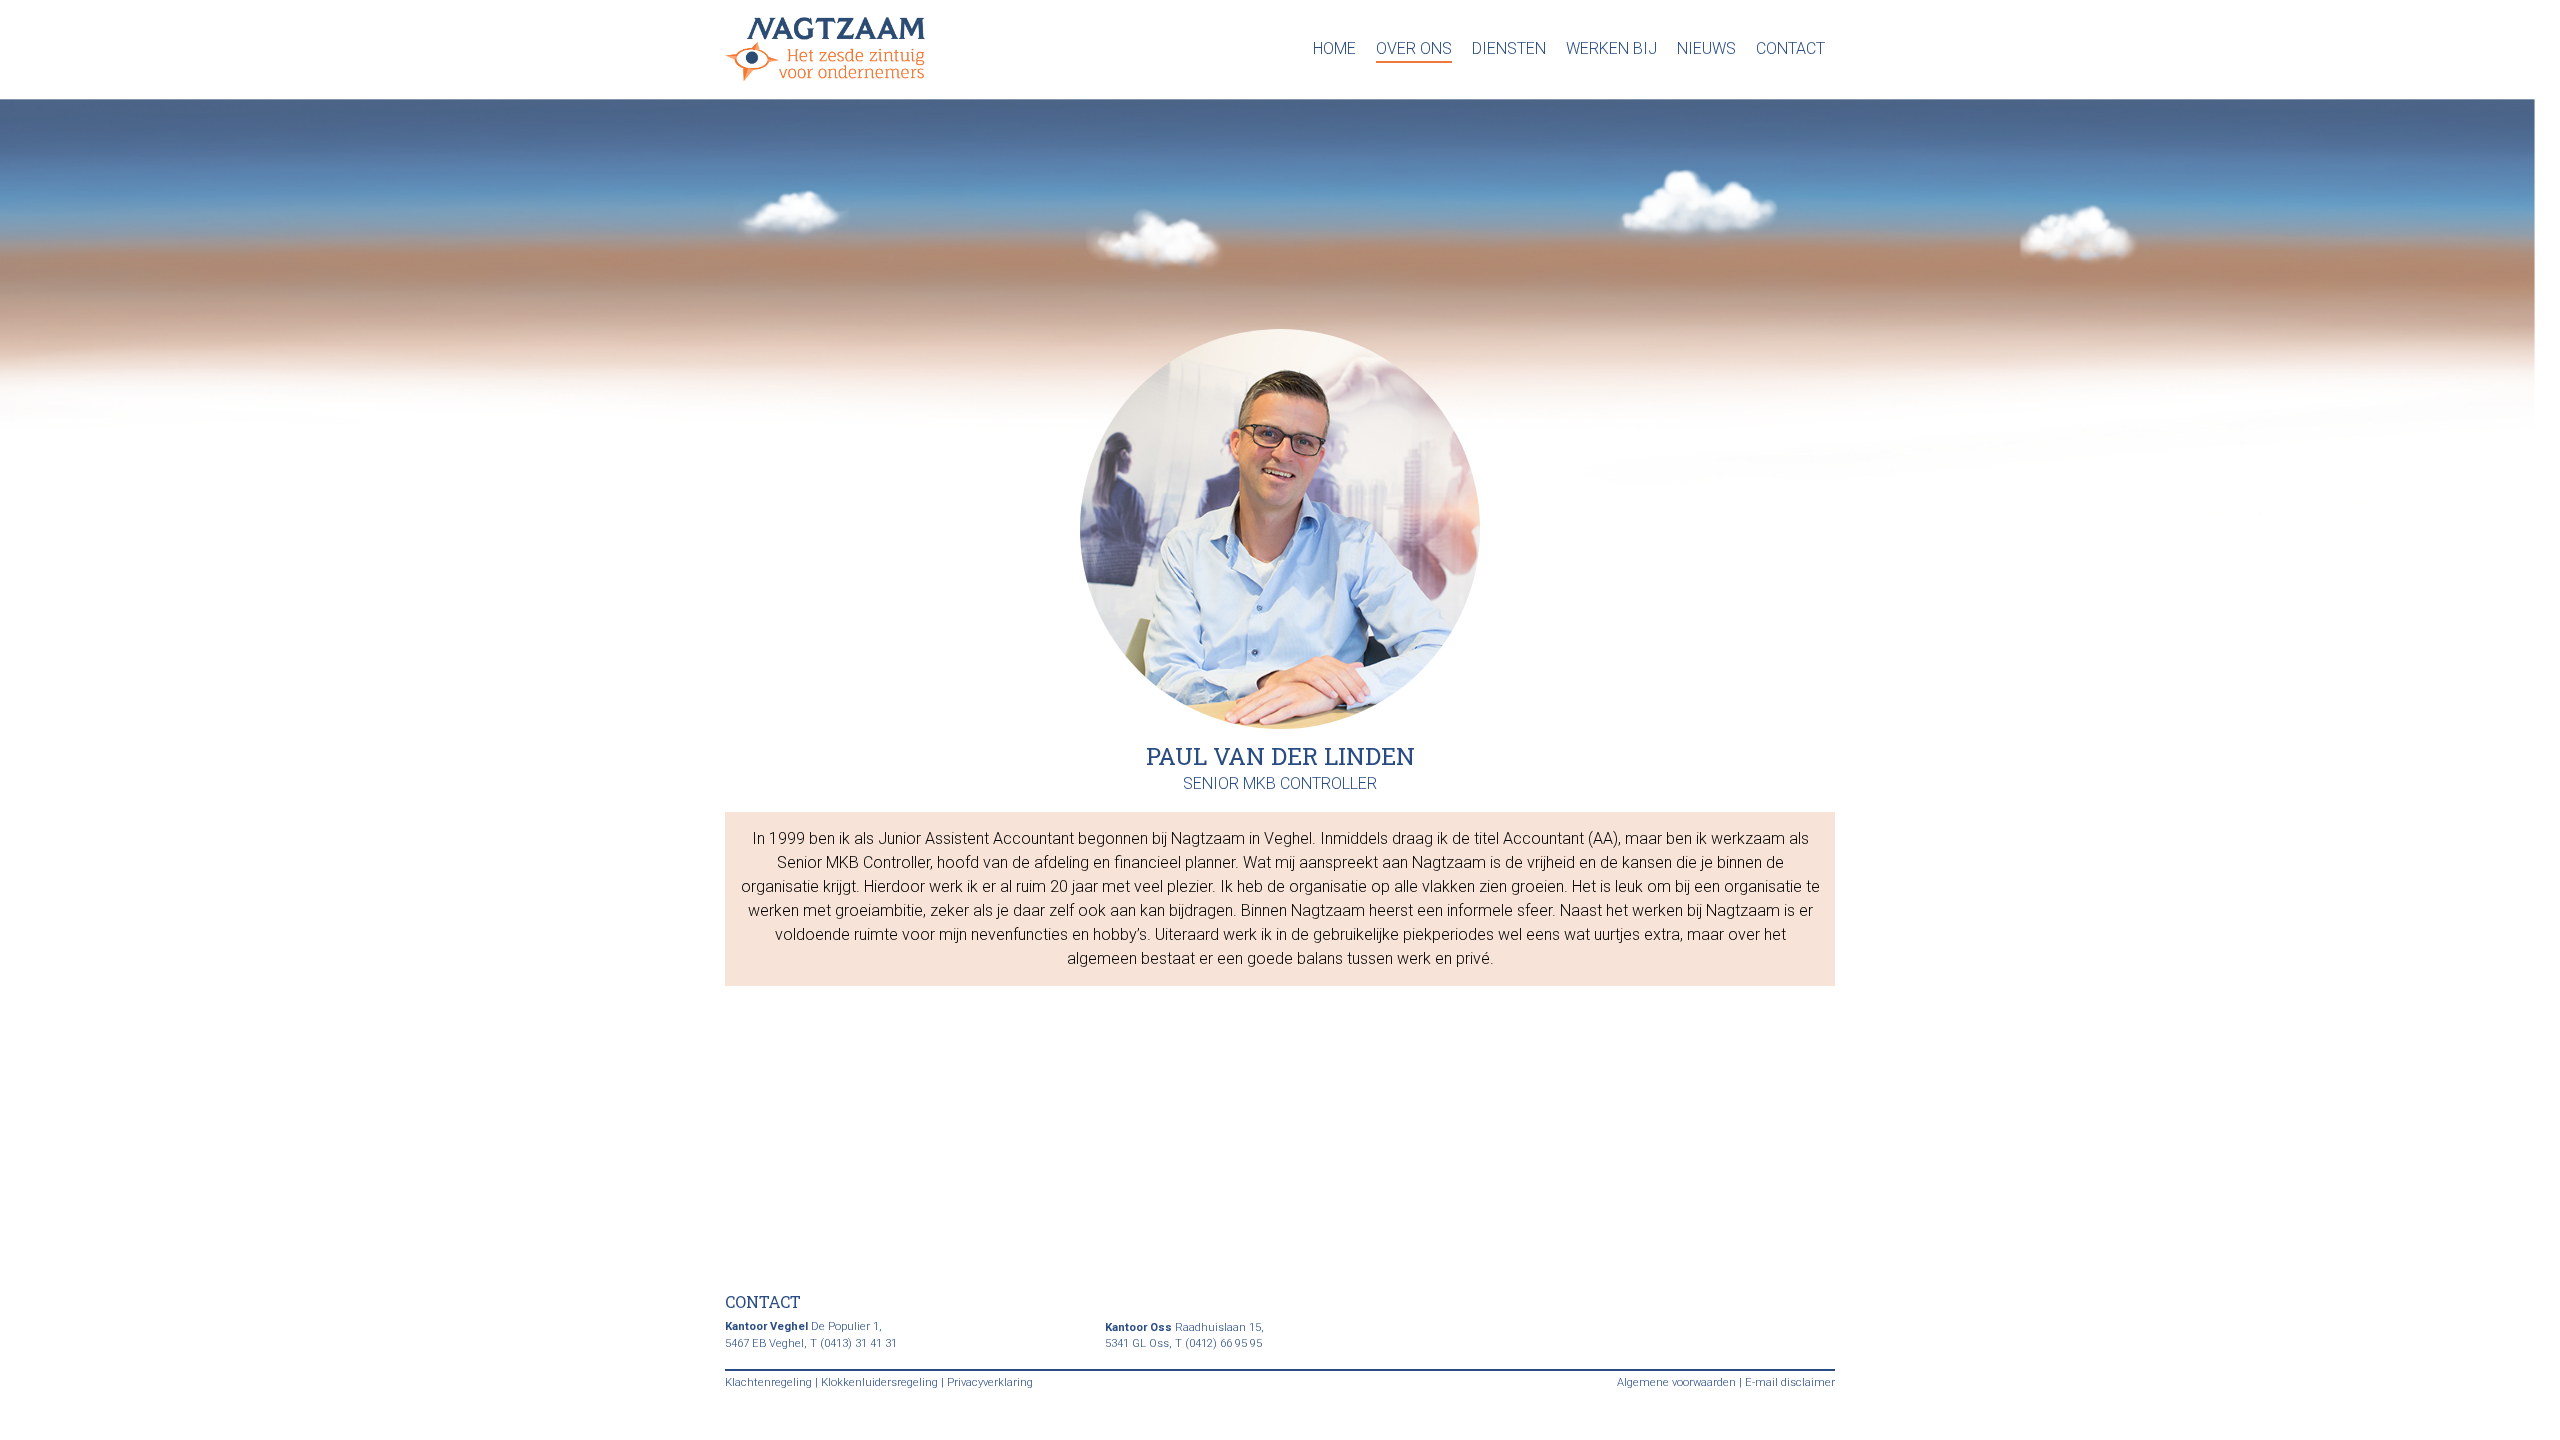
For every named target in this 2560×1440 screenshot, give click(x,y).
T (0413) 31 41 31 (853, 1343)
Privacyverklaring (990, 1382)
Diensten (1509, 48)
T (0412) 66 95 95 (1218, 1343)
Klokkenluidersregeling (879, 1382)
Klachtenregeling (768, 1382)
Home (1334, 48)
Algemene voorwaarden (1676, 1382)
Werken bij (1611, 48)
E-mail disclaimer (1790, 1382)
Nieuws (1706, 48)
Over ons (1414, 48)
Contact (1790, 48)
